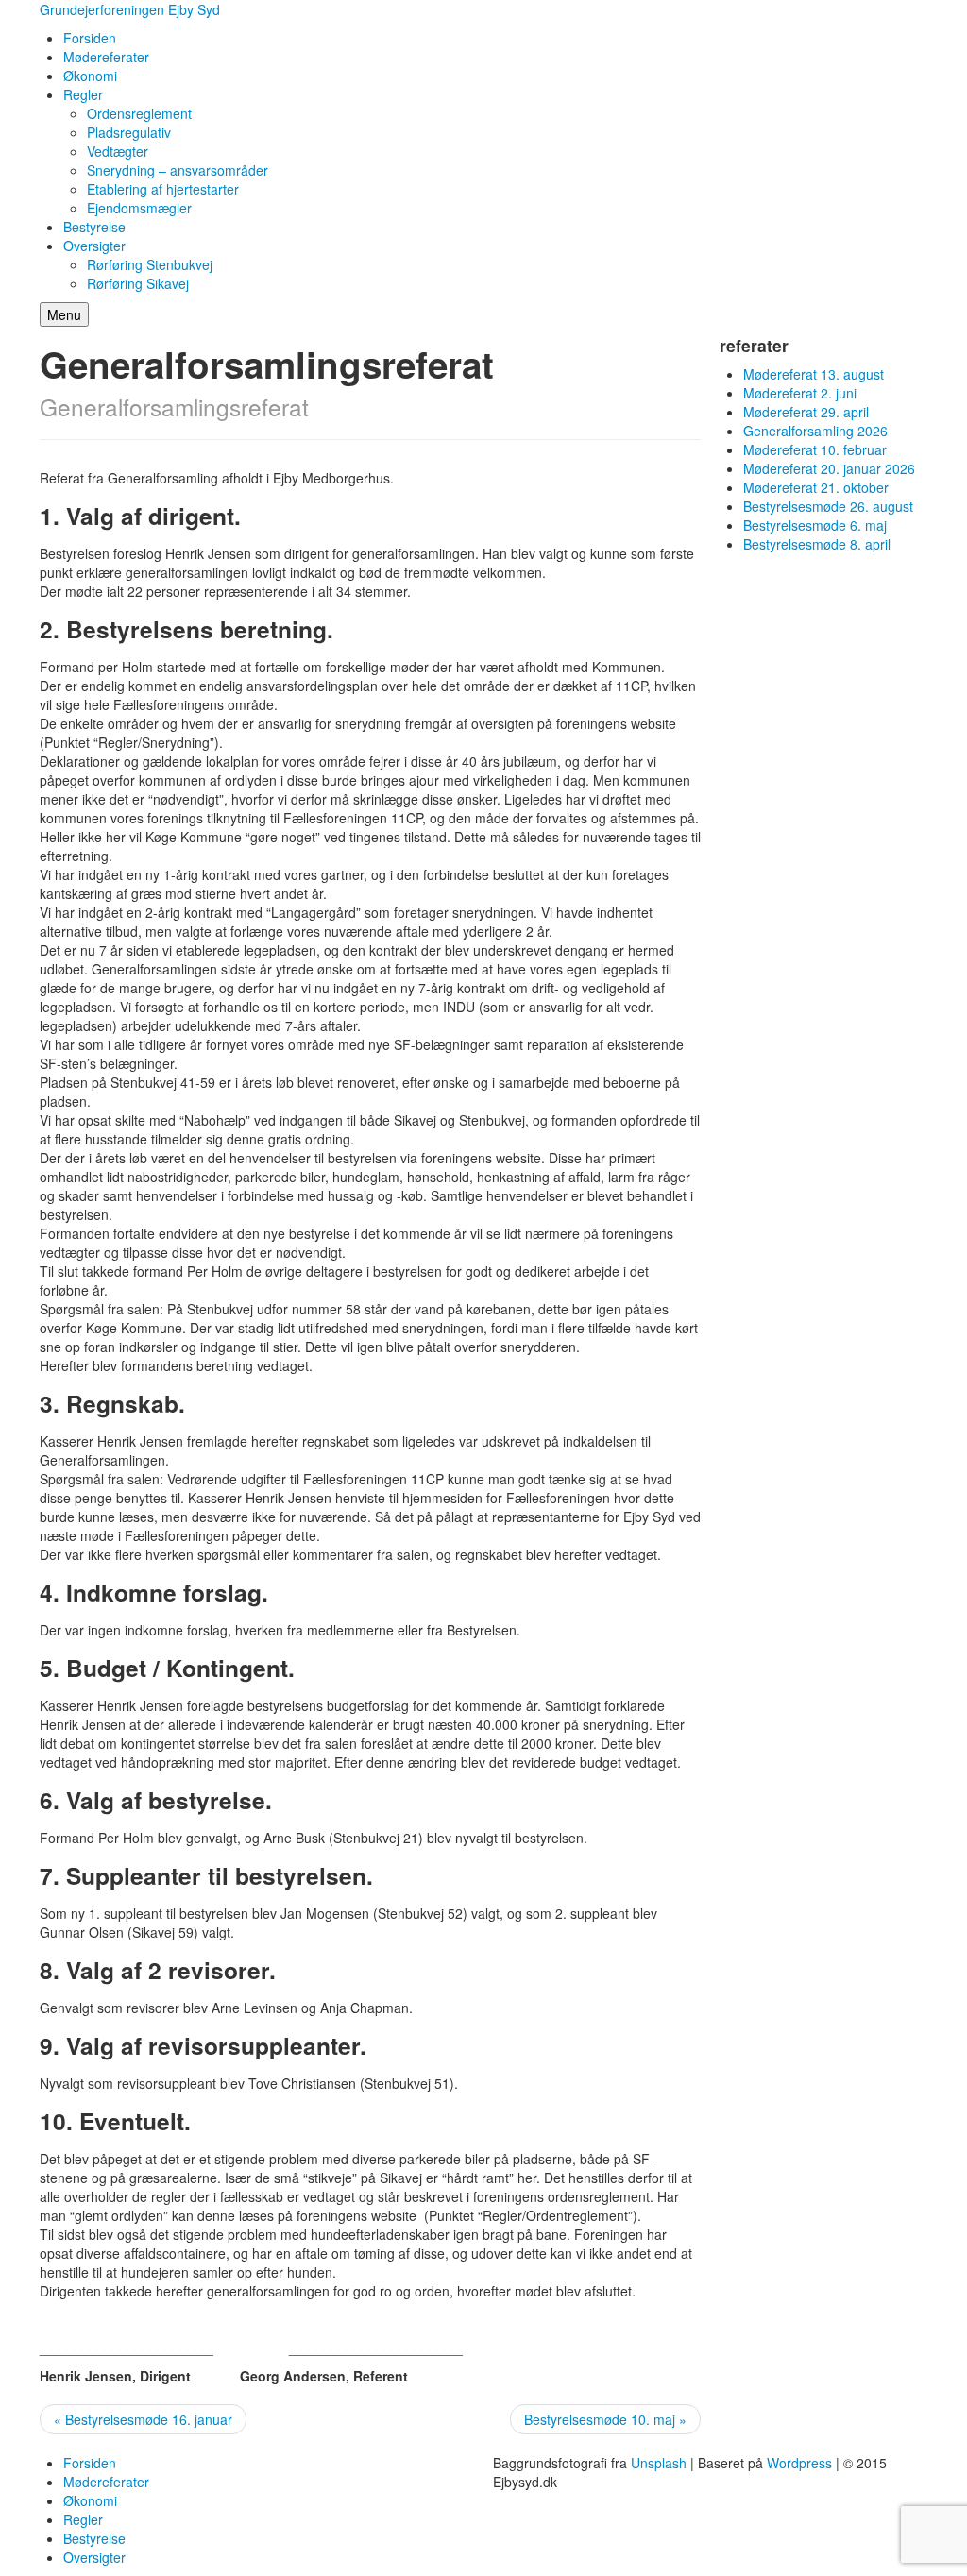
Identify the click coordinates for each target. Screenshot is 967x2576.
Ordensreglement (139, 113)
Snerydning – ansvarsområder (178, 170)
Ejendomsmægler (139, 208)
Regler (83, 94)
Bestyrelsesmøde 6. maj (815, 525)
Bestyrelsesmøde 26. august (828, 506)
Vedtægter (118, 151)
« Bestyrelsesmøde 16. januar (143, 2419)
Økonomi (90, 76)
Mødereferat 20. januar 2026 (829, 468)
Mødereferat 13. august (814, 374)
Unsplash (659, 2463)
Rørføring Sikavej (138, 283)
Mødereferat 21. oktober (816, 487)
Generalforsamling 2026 (815, 431)
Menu (64, 314)
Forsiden (90, 38)
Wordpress (799, 2463)
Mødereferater (106, 57)
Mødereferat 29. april (806, 412)
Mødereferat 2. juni (800, 393)
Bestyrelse (94, 227)
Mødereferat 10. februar (815, 449)
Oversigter (94, 246)
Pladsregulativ (129, 132)
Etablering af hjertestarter (163, 189)
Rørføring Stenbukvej (150, 264)
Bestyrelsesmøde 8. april (817, 544)
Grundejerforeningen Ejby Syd (130, 9)
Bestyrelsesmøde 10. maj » (605, 2419)
